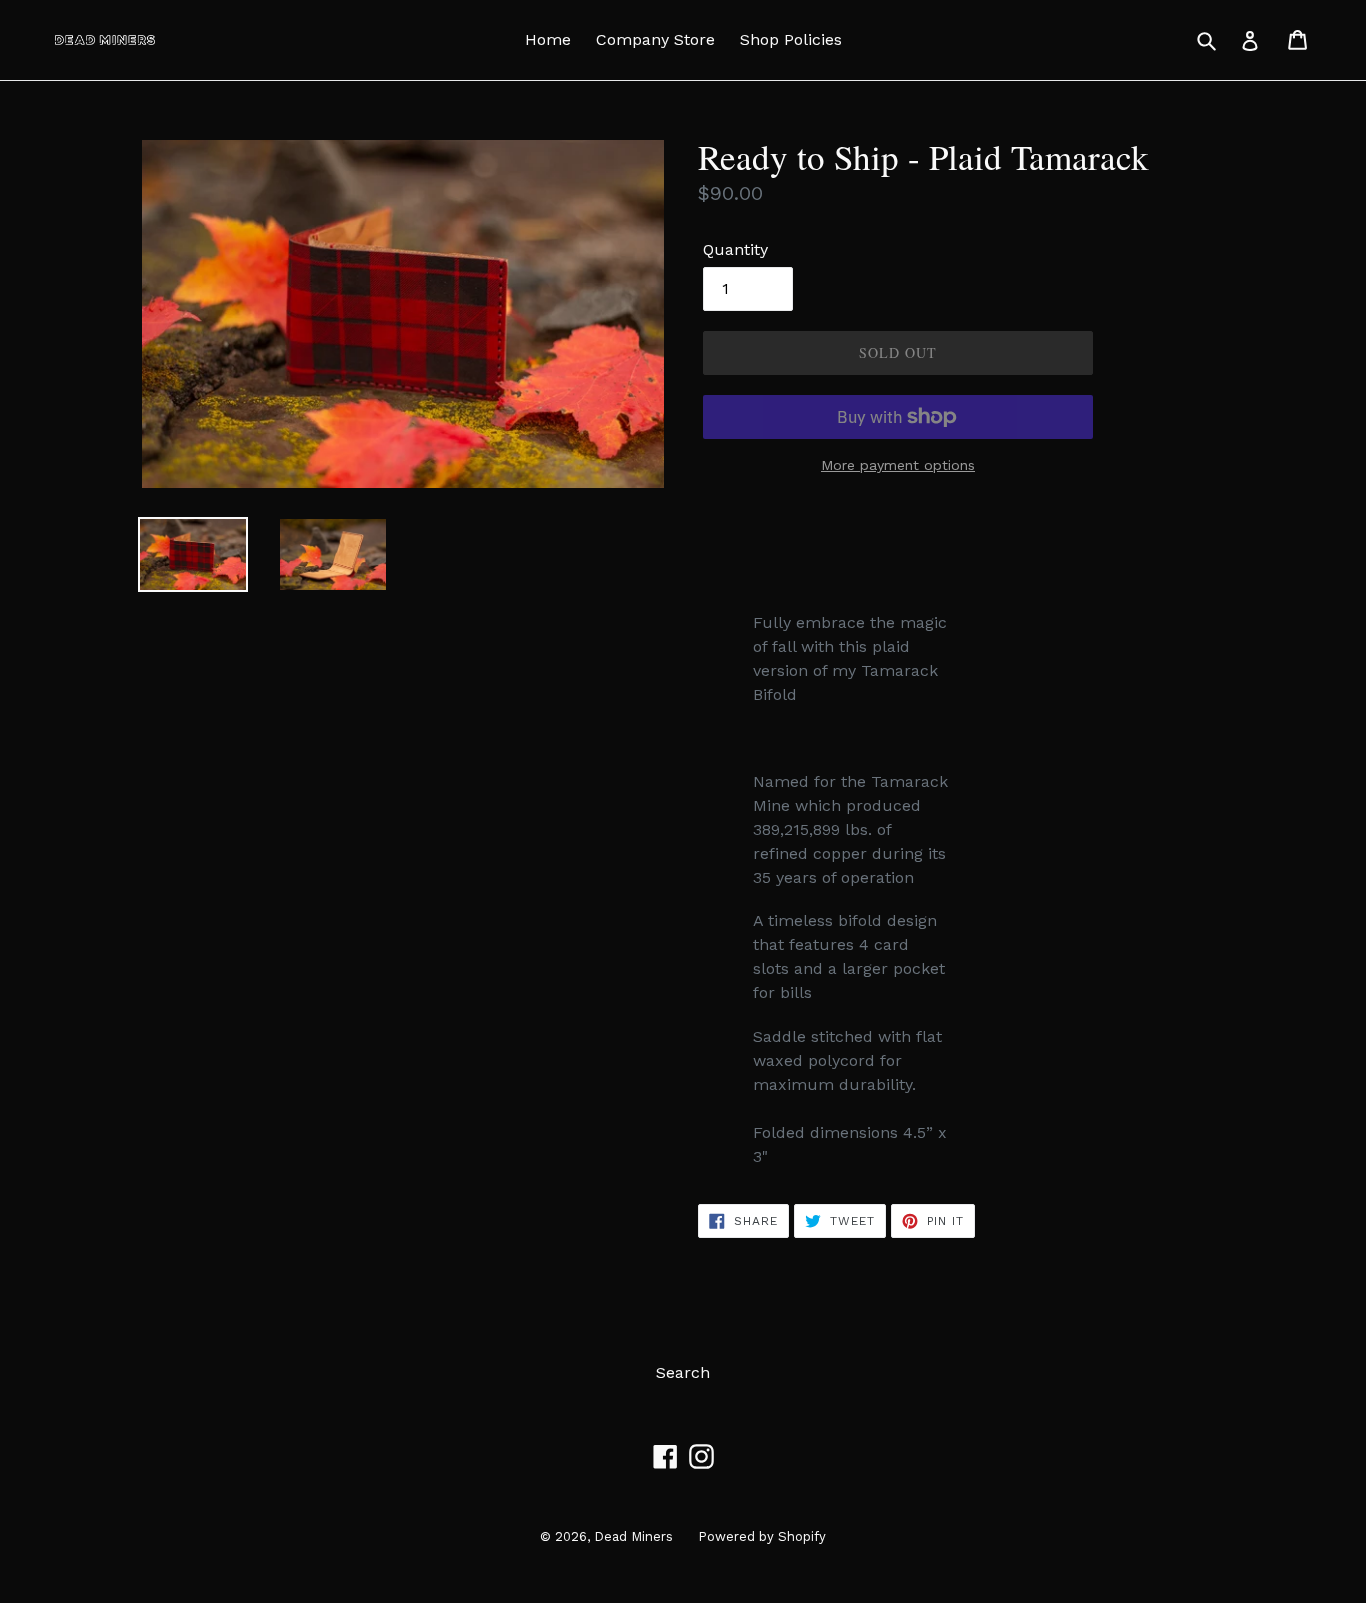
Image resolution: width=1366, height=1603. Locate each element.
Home (548, 39)
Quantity (735, 249)
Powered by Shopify (762, 1536)
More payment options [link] (898, 465)
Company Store (655, 39)
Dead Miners (633, 1536)
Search (683, 1372)
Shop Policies (791, 39)
